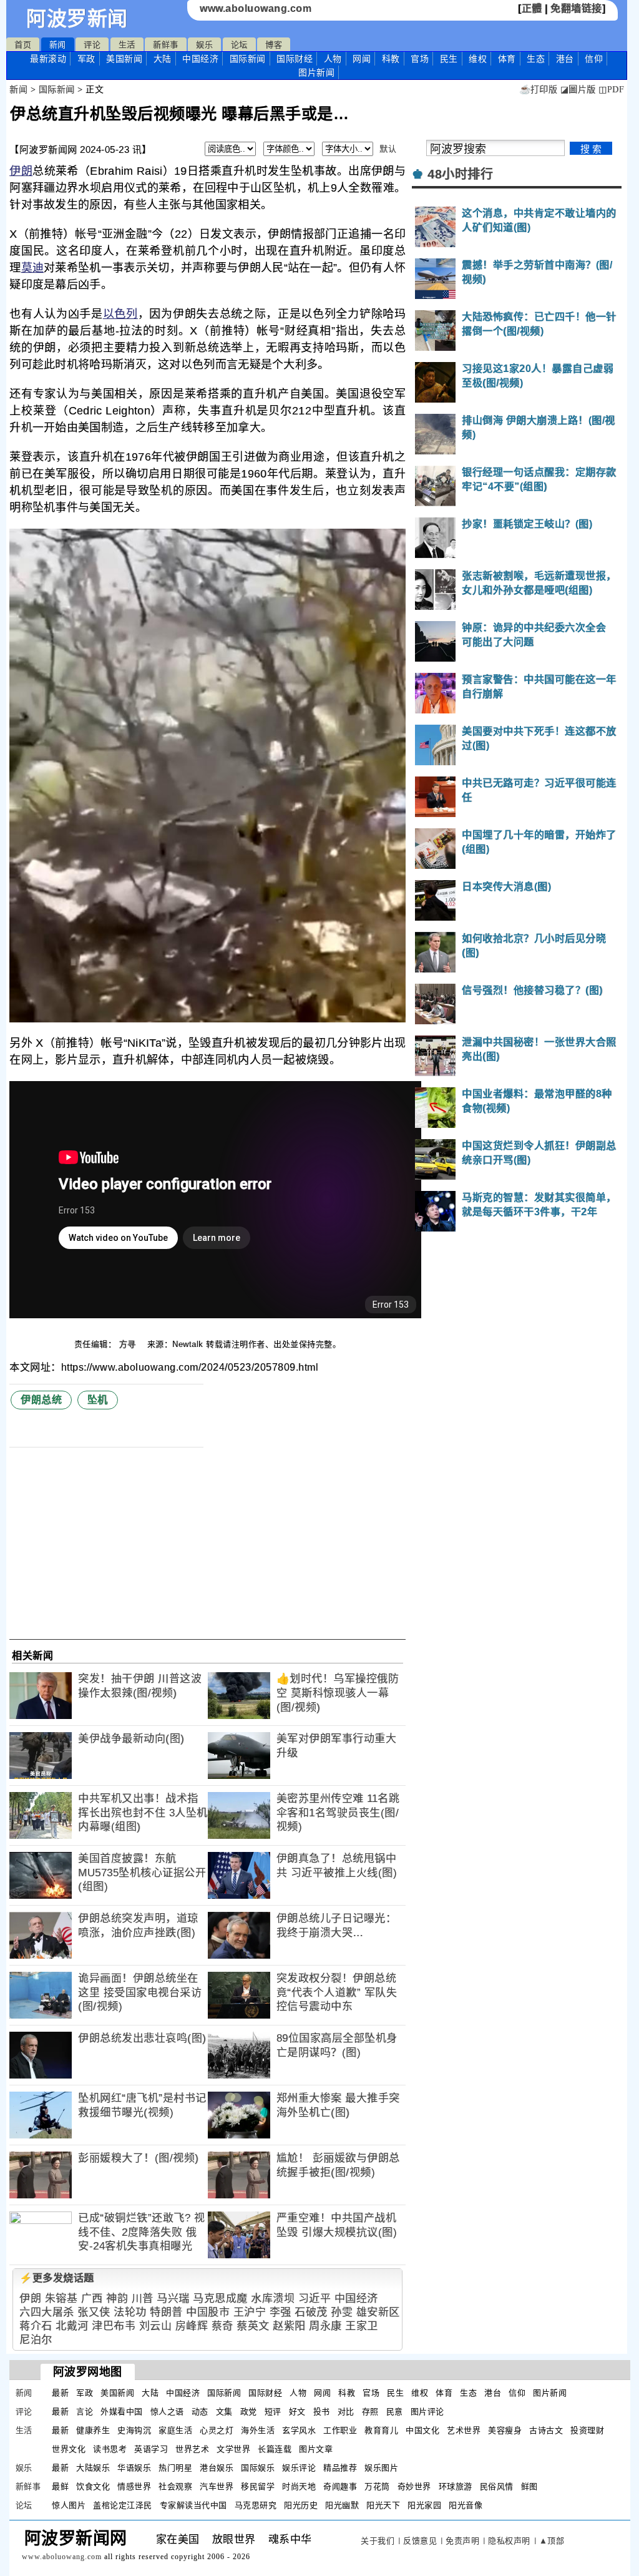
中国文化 (422, 2430)
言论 (85, 2412)
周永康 (325, 2326)
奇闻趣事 (340, 2486)
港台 (565, 59)
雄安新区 (378, 2312)
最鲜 (60, 2486)
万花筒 (377, 2486)
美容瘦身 (505, 2430)
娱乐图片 (381, 2468)
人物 (333, 59)
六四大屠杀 (47, 2312)
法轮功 (130, 2312)
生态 (536, 59)
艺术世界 (464, 2430)
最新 (48, 59)
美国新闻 (124, 59)
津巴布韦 (114, 2326)
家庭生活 (175, 2430)
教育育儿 (381, 2430)
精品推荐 (340, 2468)
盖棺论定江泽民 (123, 2505)
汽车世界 (217, 2486)
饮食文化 (93, 2486)
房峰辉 (192, 2326)
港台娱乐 (217, 2468)
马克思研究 (256, 2505)
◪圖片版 (578, 90)
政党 (249, 2412)
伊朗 (21, 171)
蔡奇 (222, 2326)
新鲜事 (166, 45)
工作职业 (340, 2430)
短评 (273, 2412)
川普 (143, 2299)
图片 (316, 72)
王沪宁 (250, 2312)
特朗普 (166, 2312)
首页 (23, 45)
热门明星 (175, 2468)
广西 (92, 2299)
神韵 (117, 2299)
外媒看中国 (122, 2412)
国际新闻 (248, 59)
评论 (92, 45)
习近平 (315, 2299)
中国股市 (208, 2312)
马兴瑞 (173, 2299)
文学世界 (233, 2449)
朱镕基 (61, 2299)
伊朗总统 (41, 1400)
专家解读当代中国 (193, 2505)
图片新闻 (550, 2393)
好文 (297, 2412)
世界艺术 (192, 2449)
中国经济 (200, 59)
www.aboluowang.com (256, 8)
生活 (127, 45)
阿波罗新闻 (77, 19)
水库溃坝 (273, 2299)
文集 (224, 2412)
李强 (280, 2312)
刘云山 (156, 2326)
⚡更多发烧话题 (57, 2278)
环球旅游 (456, 2486)
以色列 (120, 314)
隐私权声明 (509, 2541)
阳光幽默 (342, 2505)
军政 (86, 59)
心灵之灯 (217, 2430)
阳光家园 (424, 2505)
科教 (391, 59)
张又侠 (94, 2312)
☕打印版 (538, 90)
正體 (532, 8)
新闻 (58, 45)
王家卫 (362, 2326)
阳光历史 (301, 2505)
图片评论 (427, 2412)
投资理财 (587, 2430)
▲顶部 (552, 2541)
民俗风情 (497, 2486)
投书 (322, 2412)
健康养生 (93, 2430)
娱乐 (204, 45)
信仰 (594, 59)
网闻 (362, 59)
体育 (507, 59)
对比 (346, 2412)
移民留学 (258, 2486)
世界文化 (69, 2449)
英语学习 (151, 2449)
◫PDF (611, 90)
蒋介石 (36, 2326)
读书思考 (110, 2449)
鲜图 (529, 2486)
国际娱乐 (258, 2468)
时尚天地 (299, 2486)
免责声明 (462, 2541)
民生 (449, 59)
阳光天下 (383, 2505)
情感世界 (134, 2486)
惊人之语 (167, 2412)
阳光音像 (466, 2505)
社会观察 (175, 2486)
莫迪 (33, 268)
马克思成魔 (220, 2299)
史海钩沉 (134, 2430)
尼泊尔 (36, 2340)
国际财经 (295, 59)
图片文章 (316, 2449)
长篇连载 (275, 2449)
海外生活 (258, 2430)
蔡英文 (253, 2326)
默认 (388, 149)
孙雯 (342, 2312)
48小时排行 (460, 174)
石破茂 (311, 2312)
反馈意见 (420, 2541)
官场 (420, 59)
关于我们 (378, 2541)
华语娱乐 (134, 2468)
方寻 (129, 1344)
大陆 (163, 59)
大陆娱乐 (93, 2468)
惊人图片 (69, 2505)
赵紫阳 (289, 2326)
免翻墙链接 (576, 8)
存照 (370, 2412)
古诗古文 (546, 2430)
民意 (395, 2412)
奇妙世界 (414, 2486)
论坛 (239, 45)
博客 (274, 45)
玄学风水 (299, 2430)
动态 (200, 2412)
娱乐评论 (299, 2468)
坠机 (98, 1400)
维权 (478, 59)
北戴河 (72, 2326)
